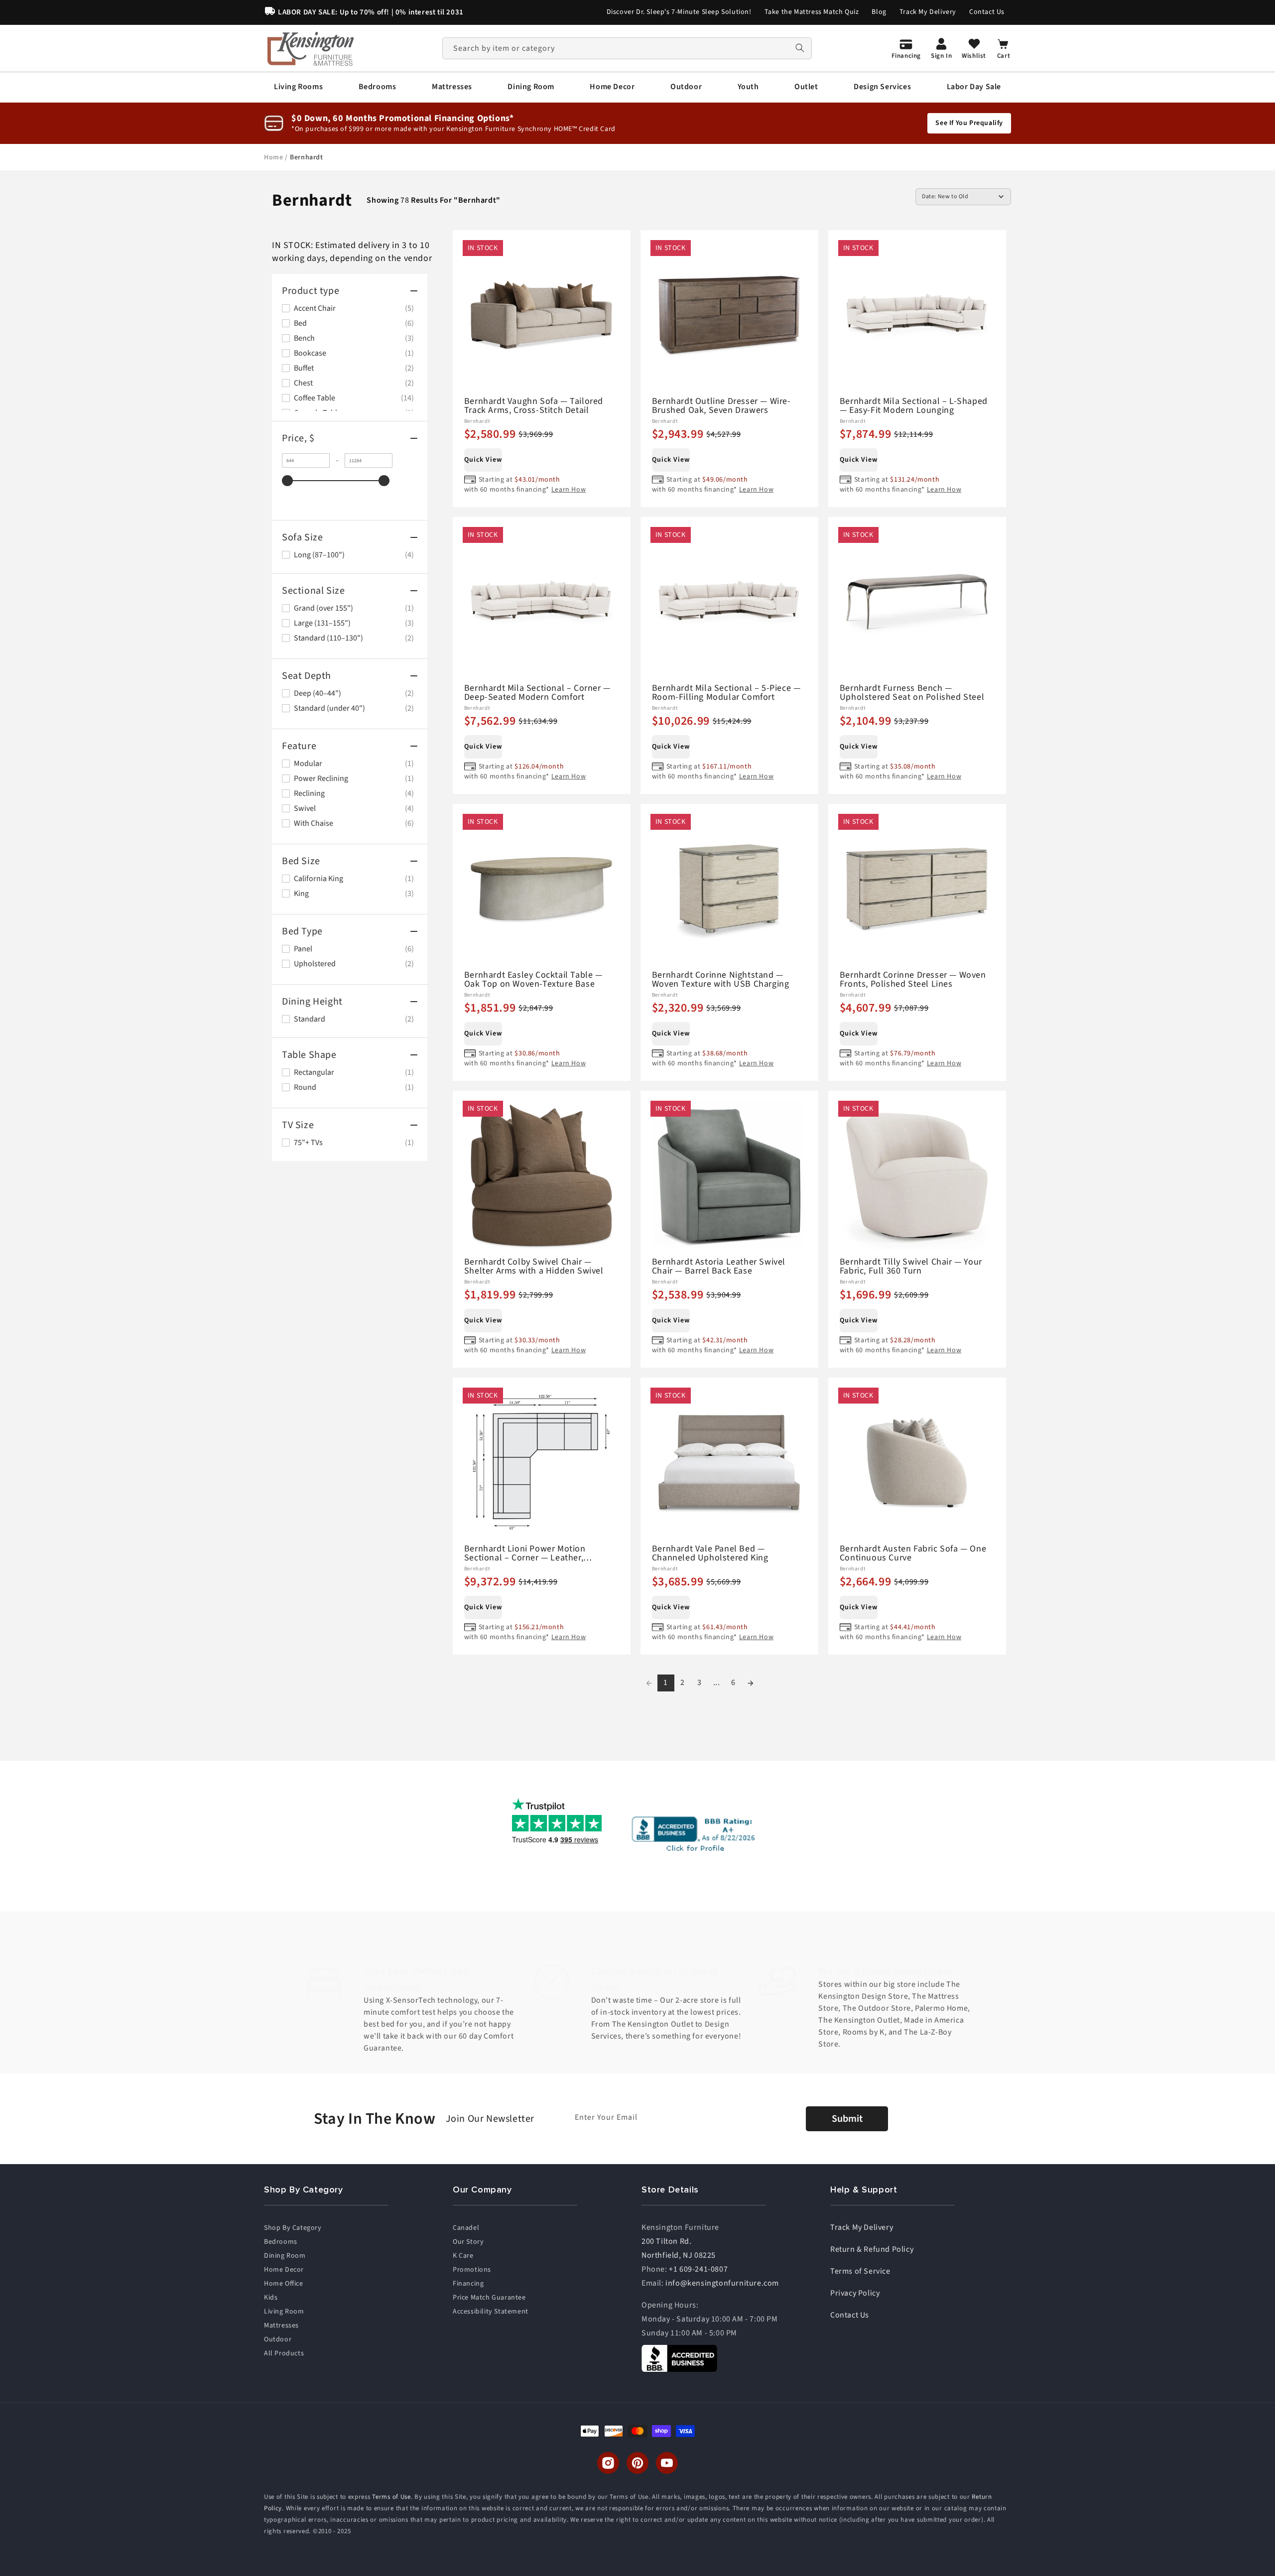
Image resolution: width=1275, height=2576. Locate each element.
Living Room (284, 2312)
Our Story (468, 2242)
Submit (847, 2119)
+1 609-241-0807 (698, 2269)
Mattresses (281, 2325)
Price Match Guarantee (489, 2298)
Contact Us (987, 12)
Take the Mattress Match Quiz (812, 12)
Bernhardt (306, 157)
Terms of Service (860, 2271)
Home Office (284, 2284)
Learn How (569, 490)
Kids (271, 2298)
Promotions (472, 2270)
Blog (879, 12)
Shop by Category (293, 2228)
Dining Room (285, 2256)
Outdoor (278, 2339)
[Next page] (751, 1683)
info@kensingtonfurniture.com (722, 2283)
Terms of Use (391, 2497)
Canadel (466, 2228)
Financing (468, 2284)
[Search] (800, 48)
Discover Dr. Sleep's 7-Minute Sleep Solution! (679, 12)
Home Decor (284, 2270)
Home (274, 157)
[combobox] (627, 48)
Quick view (483, 460)
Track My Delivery (928, 12)
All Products (284, 2353)
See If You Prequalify (969, 123)
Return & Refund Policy (872, 2249)
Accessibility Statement (491, 2312)
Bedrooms (281, 2242)
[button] (298, 87)
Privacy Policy (855, 2293)
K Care (463, 2256)
